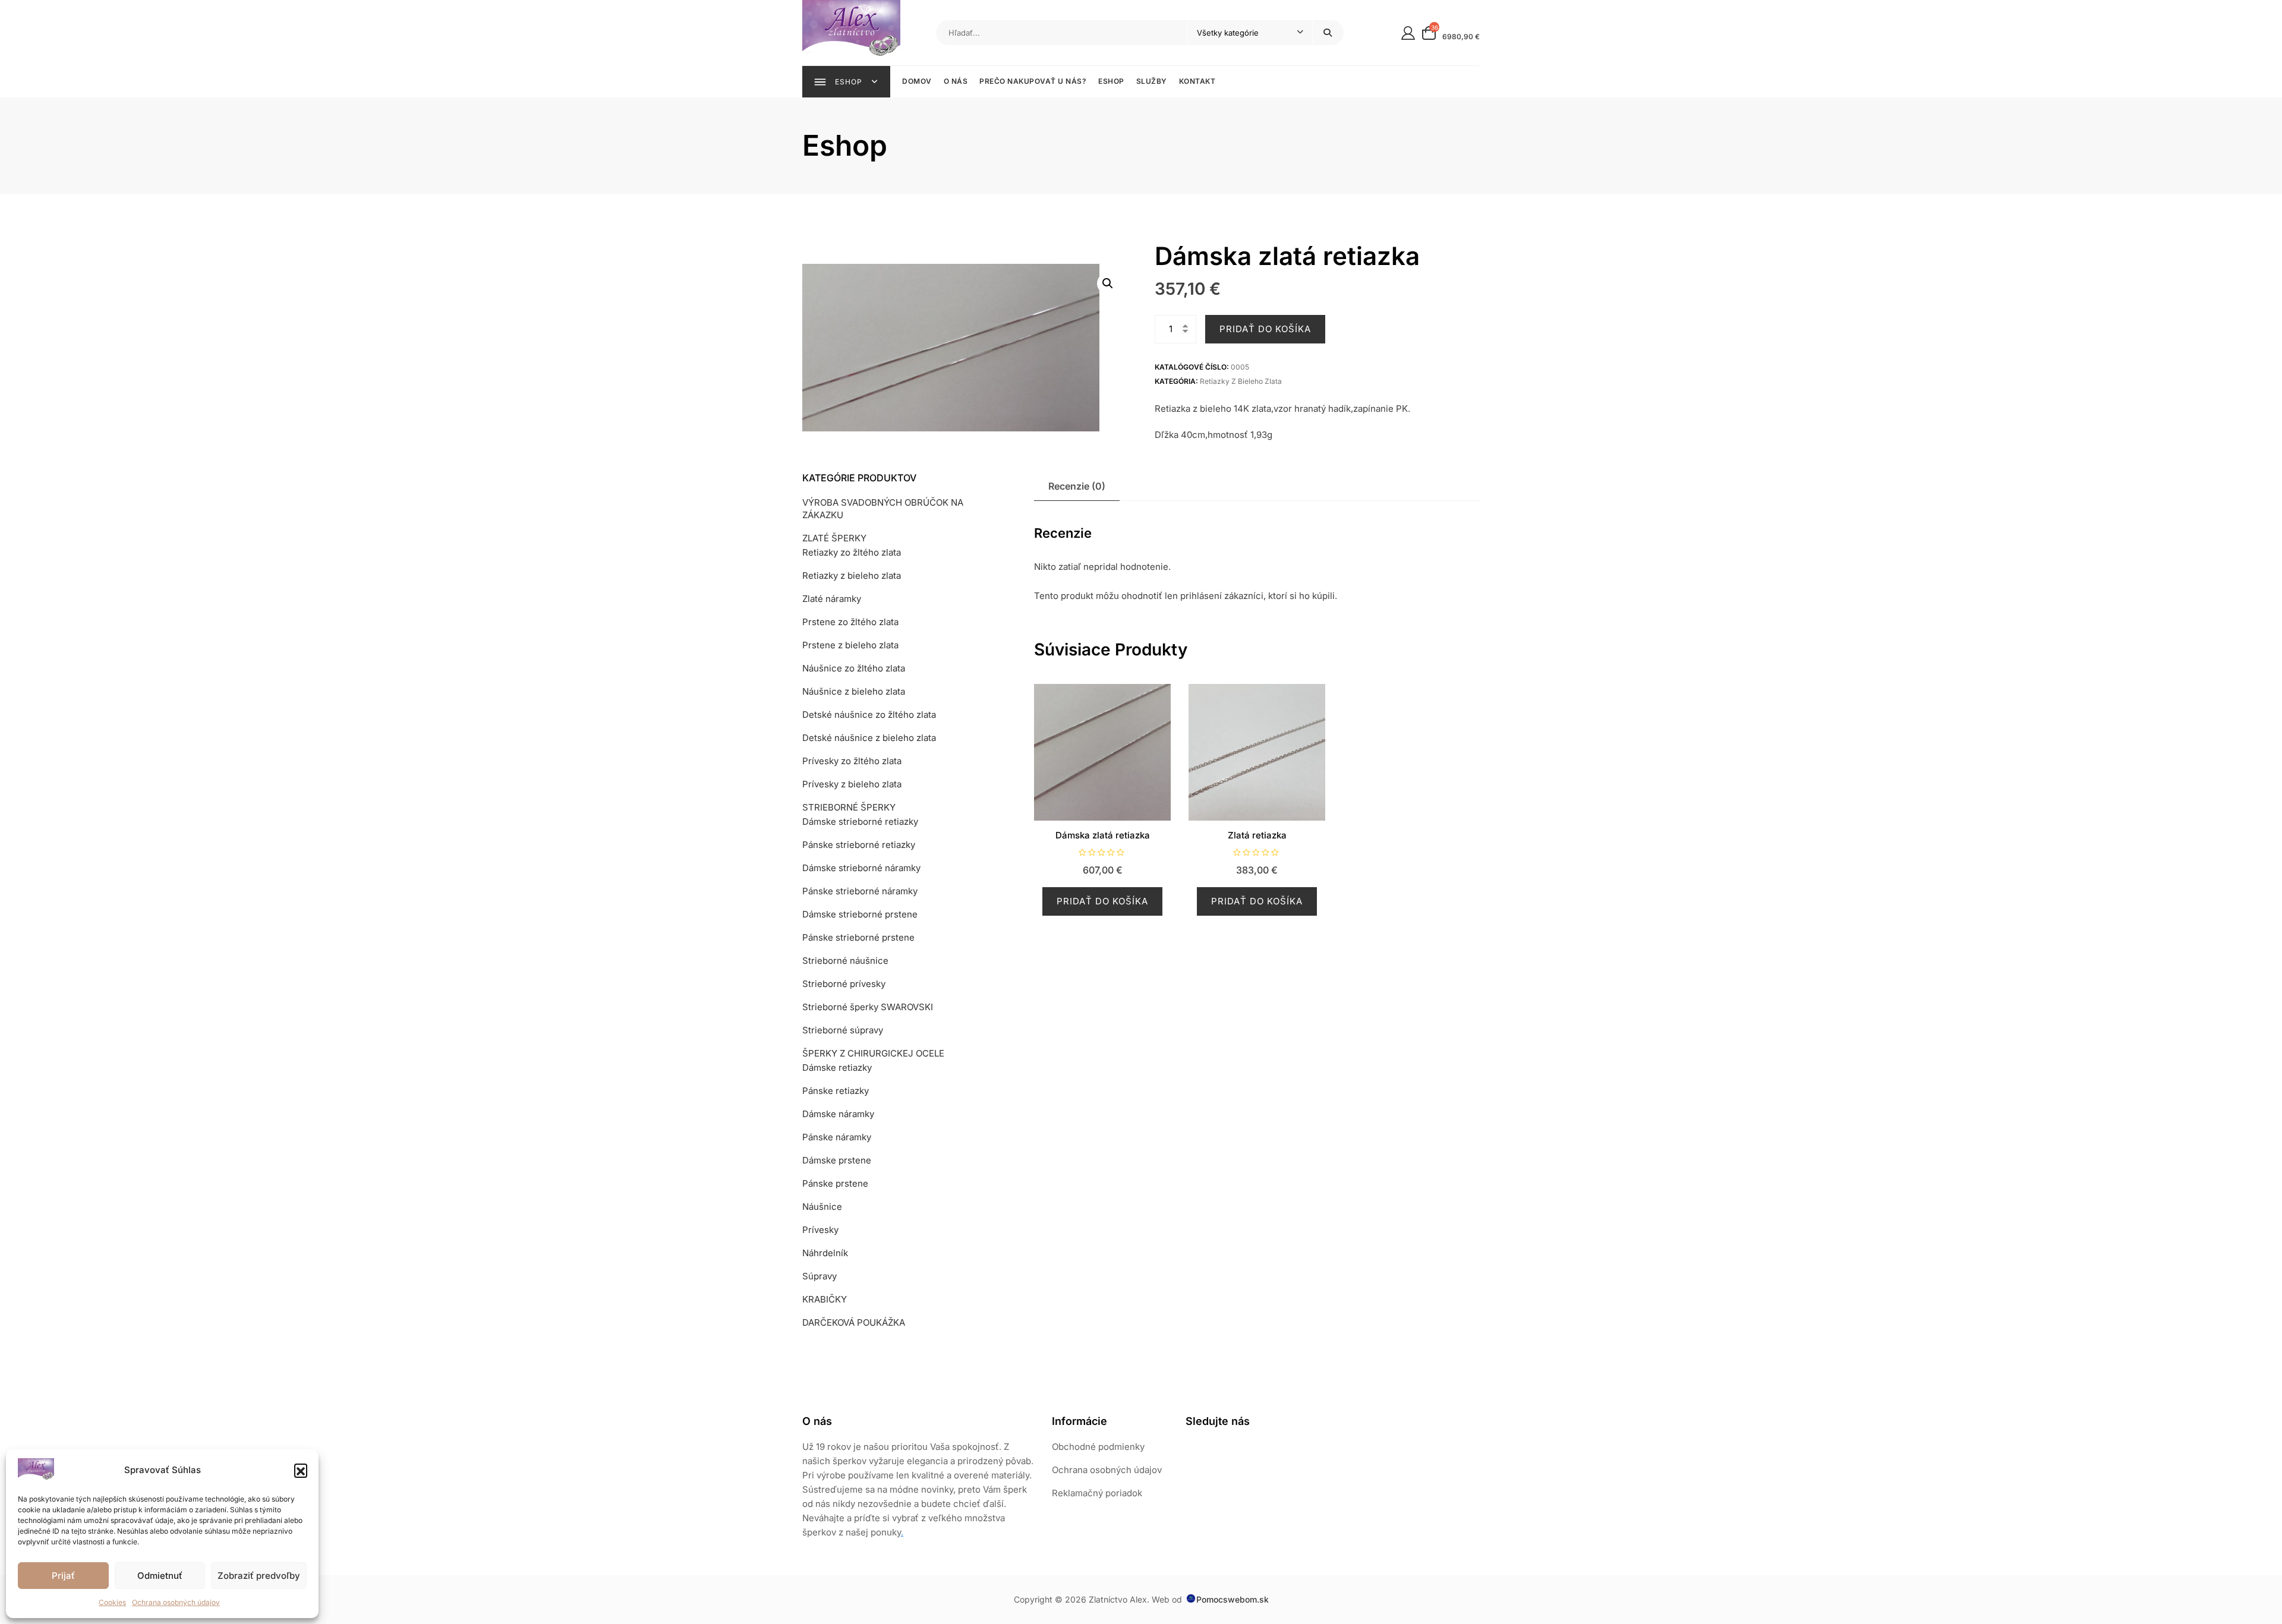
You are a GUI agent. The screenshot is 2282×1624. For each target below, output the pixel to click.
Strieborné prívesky (844, 984)
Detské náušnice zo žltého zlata (869, 715)
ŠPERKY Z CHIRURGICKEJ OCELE (873, 1053)
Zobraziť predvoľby (259, 1576)
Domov (917, 81)
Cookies (112, 1602)
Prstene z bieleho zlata (850, 645)
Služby (1152, 81)
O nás (956, 81)
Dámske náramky (838, 1114)
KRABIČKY (825, 1299)
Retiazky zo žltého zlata (852, 552)
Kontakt (1197, 81)
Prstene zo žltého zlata (850, 622)
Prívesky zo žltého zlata (852, 761)
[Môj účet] (1408, 32)
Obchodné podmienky (1098, 1447)
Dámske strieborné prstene (860, 914)
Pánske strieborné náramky (860, 891)
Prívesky (820, 1230)
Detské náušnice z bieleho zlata (869, 738)
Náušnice (822, 1207)
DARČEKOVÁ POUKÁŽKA (854, 1322)
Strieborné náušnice (845, 961)
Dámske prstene (837, 1160)
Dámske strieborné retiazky (860, 822)
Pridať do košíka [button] (1102, 901)
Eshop (1111, 81)
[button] (301, 1470)
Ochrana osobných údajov (176, 1602)
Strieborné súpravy (843, 1030)
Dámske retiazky (837, 1068)
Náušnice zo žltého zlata (854, 668)
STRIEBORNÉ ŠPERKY (849, 807)
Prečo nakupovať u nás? (1033, 81)
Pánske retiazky (836, 1091)
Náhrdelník (825, 1253)
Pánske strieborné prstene (858, 937)
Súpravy (819, 1276)
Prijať (63, 1576)
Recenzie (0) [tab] (1077, 486)
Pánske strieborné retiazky (859, 845)
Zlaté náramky (832, 599)
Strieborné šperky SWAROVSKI (868, 1007)
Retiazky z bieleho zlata (1241, 381)
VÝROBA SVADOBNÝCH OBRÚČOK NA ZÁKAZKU (883, 509)
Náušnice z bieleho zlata (854, 691)
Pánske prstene (835, 1183)
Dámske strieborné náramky (861, 868)
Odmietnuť (160, 1576)
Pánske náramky (837, 1137)
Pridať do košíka (1265, 329)
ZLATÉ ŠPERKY (834, 538)
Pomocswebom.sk (1233, 1599)
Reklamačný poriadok (1097, 1493)
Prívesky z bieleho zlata (852, 784)
